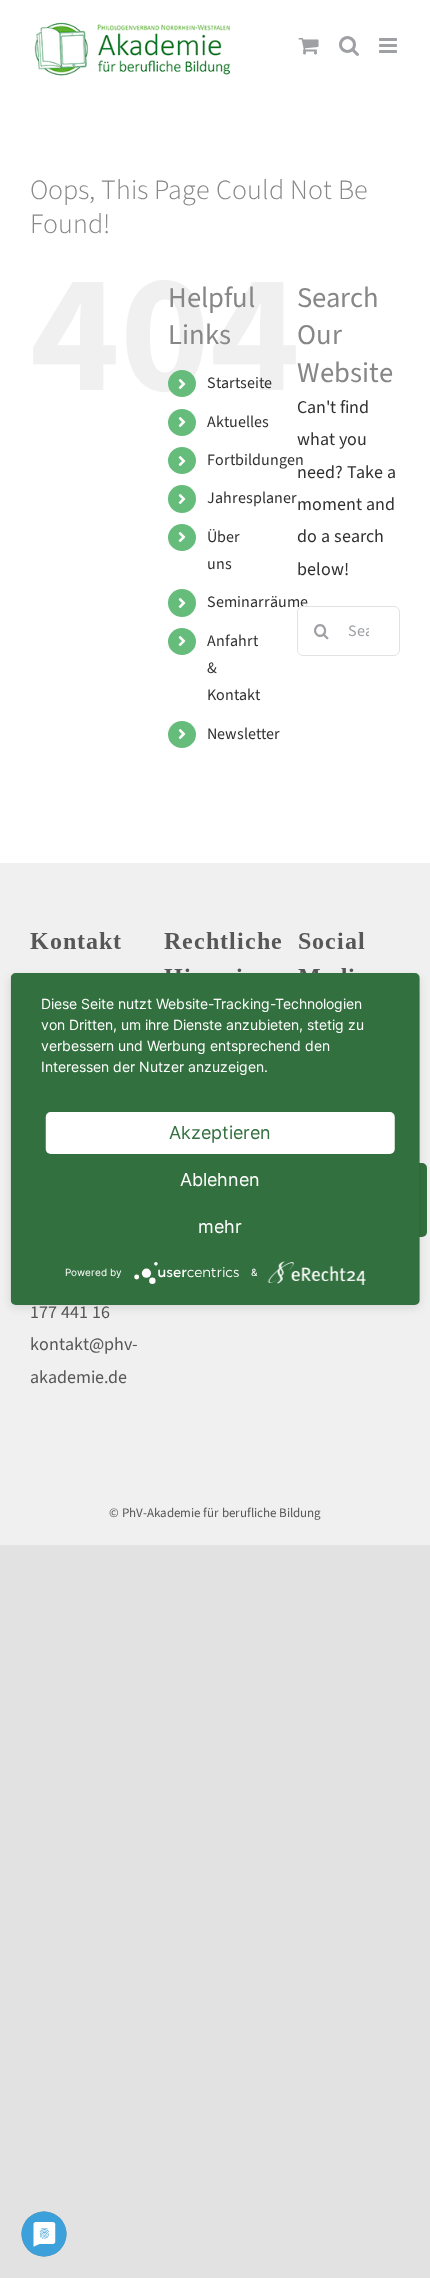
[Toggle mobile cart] (309, 45)
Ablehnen (220, 1179)
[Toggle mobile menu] (389, 45)
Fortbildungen (255, 460)
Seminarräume (257, 602)
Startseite (239, 383)
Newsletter (243, 734)
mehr (220, 1226)
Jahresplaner (252, 498)
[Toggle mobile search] (349, 45)
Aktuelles (238, 422)
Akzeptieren (220, 1132)
